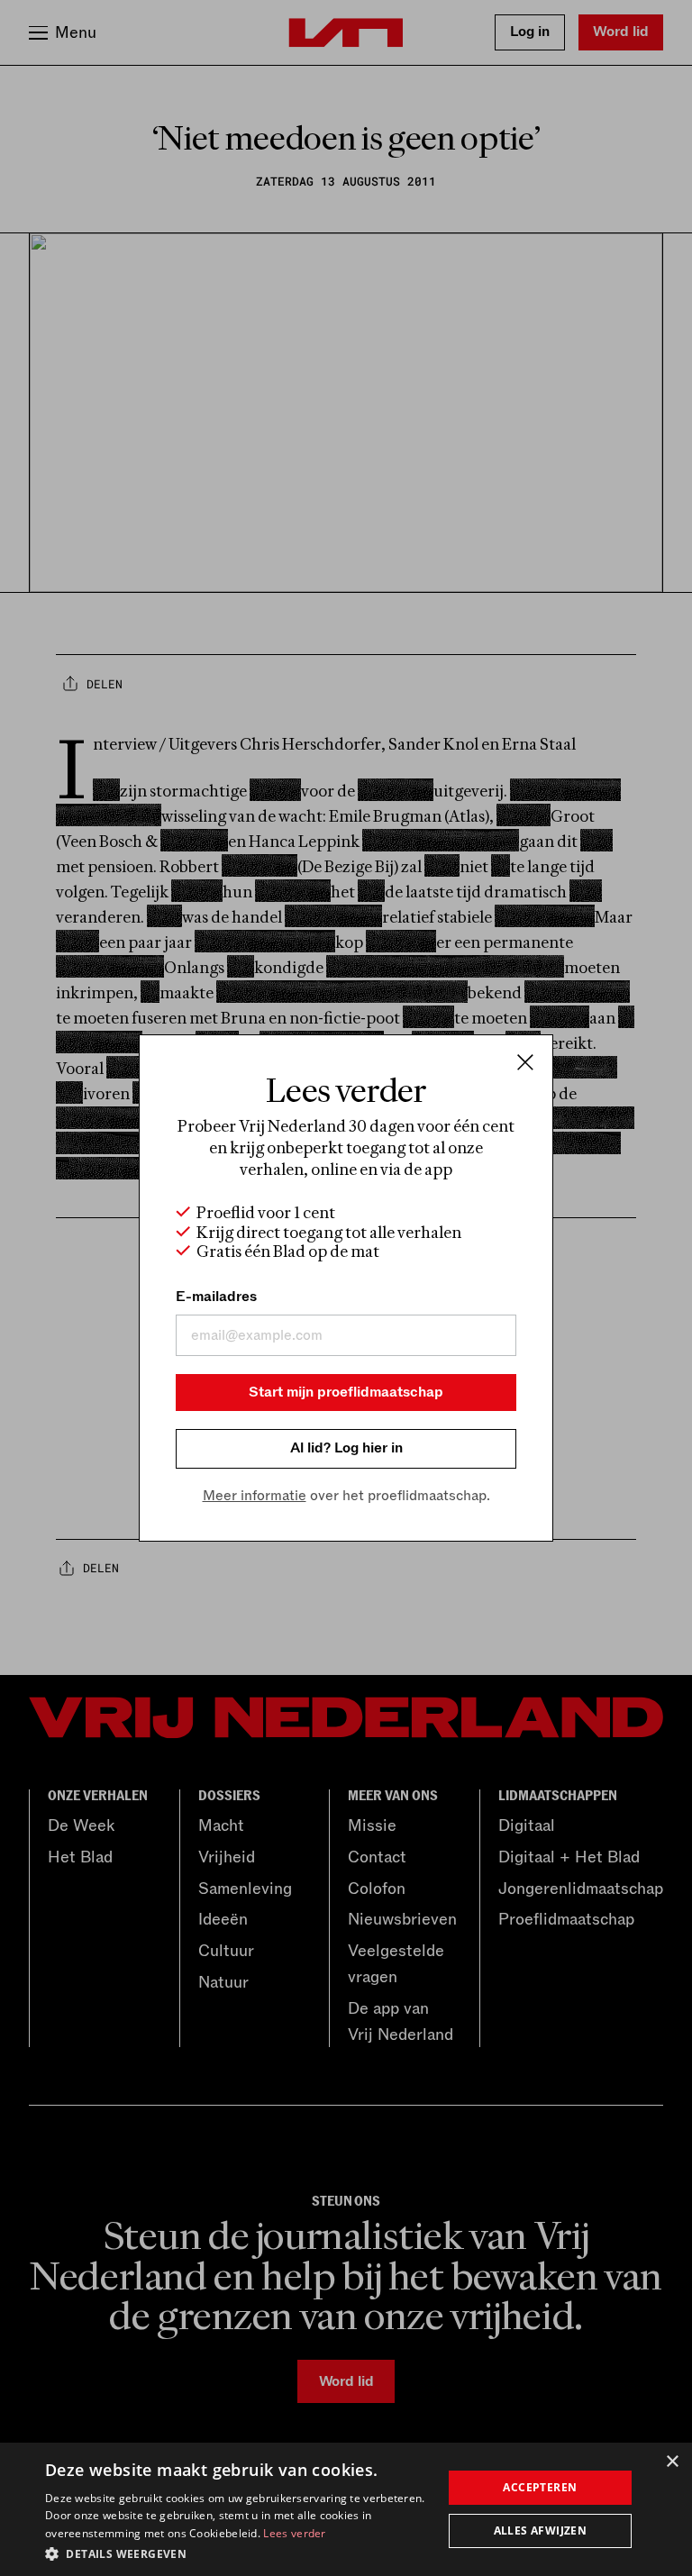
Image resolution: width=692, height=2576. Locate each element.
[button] (238, 2553)
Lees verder (294, 2533)
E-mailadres (216, 1297)
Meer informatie (255, 1496)
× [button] (672, 2462)
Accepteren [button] (540, 2487)
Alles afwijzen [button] (541, 2530)
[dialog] (346, 2509)
